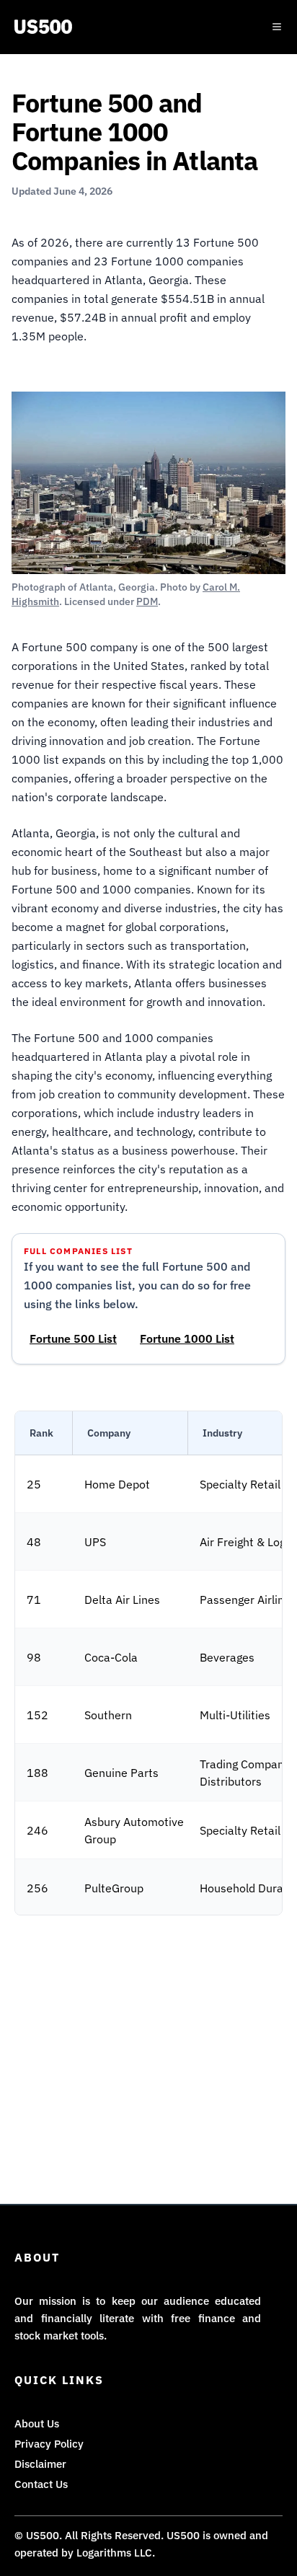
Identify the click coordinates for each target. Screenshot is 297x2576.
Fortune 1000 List (187, 1338)
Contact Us (41, 2484)
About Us (37, 2423)
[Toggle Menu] (277, 27)
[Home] (43, 27)
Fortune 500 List (73, 1338)
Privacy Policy (49, 2444)
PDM (147, 601)
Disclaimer (40, 2464)
